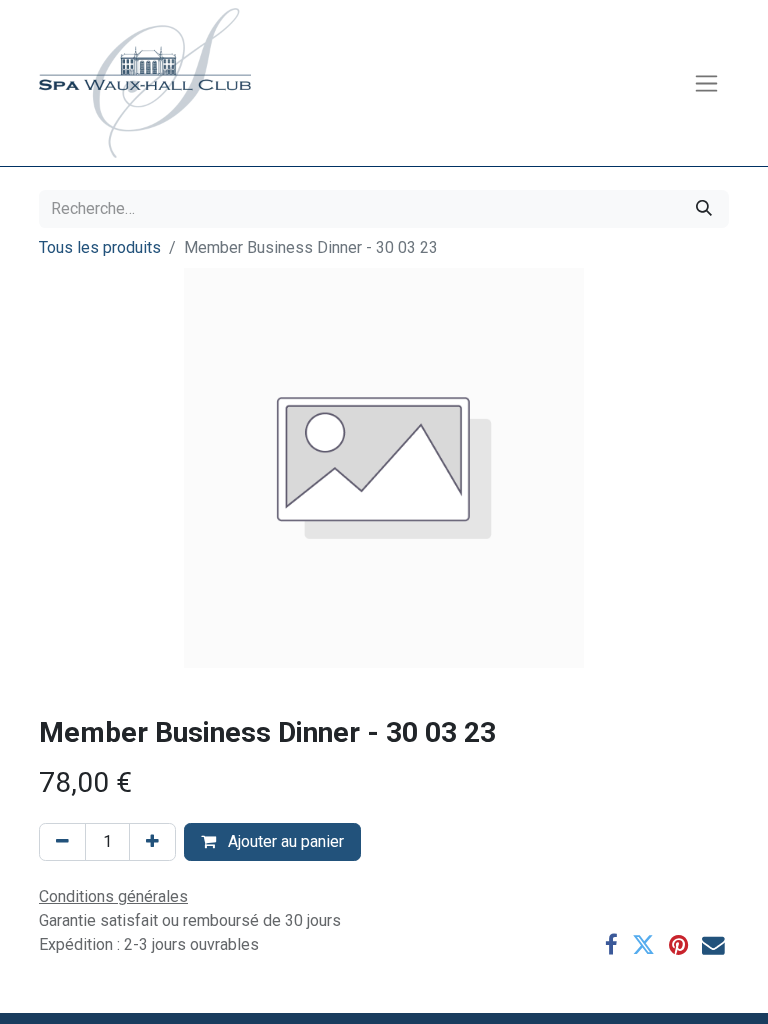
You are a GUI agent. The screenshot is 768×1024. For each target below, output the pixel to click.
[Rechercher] (704, 209)
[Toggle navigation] (706, 83)
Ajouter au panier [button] (284, 841)
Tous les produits (100, 247)
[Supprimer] (62, 842)
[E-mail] (713, 945)
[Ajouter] (152, 842)
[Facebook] (611, 945)
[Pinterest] (678, 945)
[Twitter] (643, 945)
